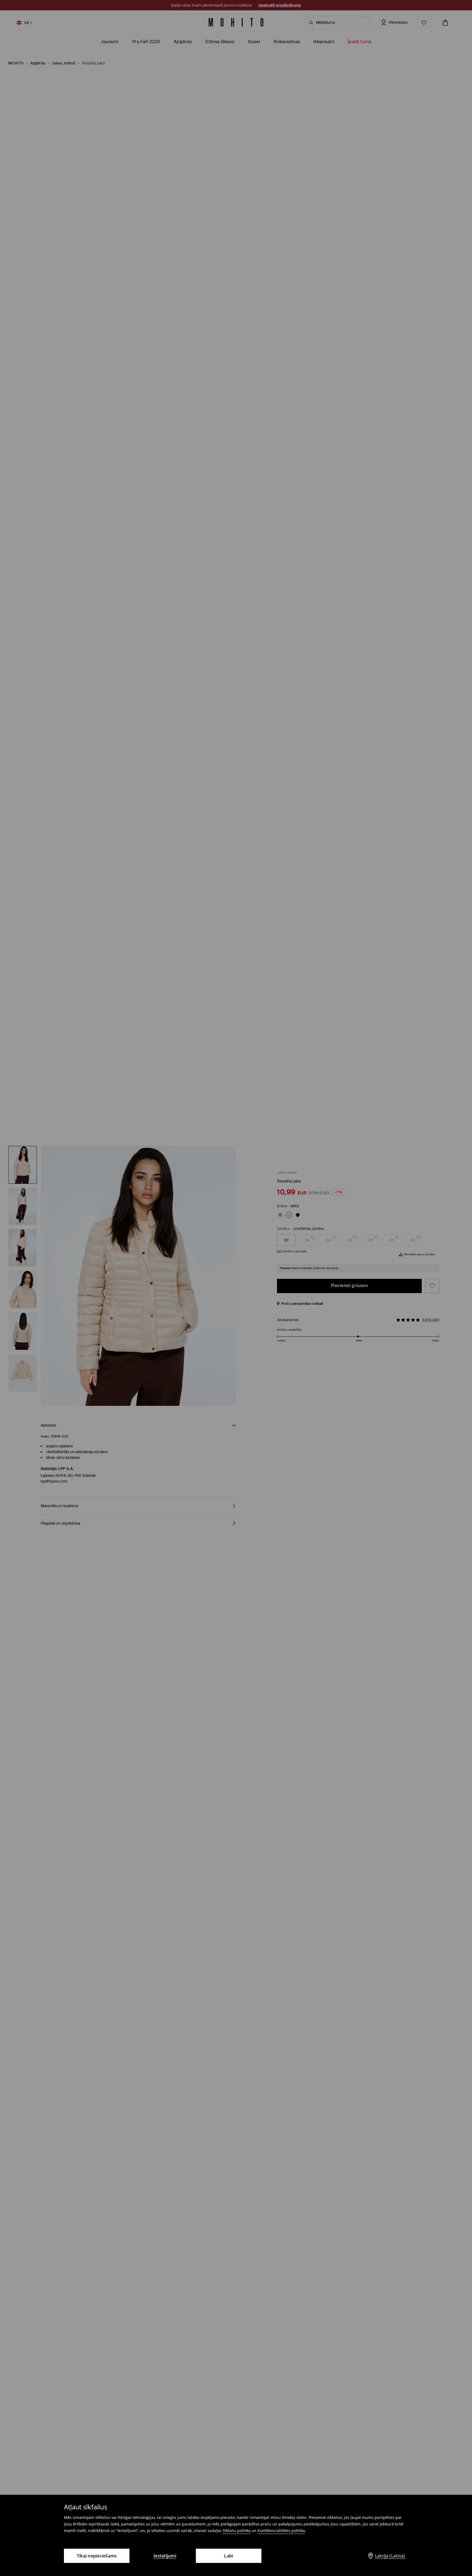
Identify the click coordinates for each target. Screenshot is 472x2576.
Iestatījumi (165, 2556)
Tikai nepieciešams (97, 2556)
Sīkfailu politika (237, 2531)
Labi (228, 2556)
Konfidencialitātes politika (281, 2531)
